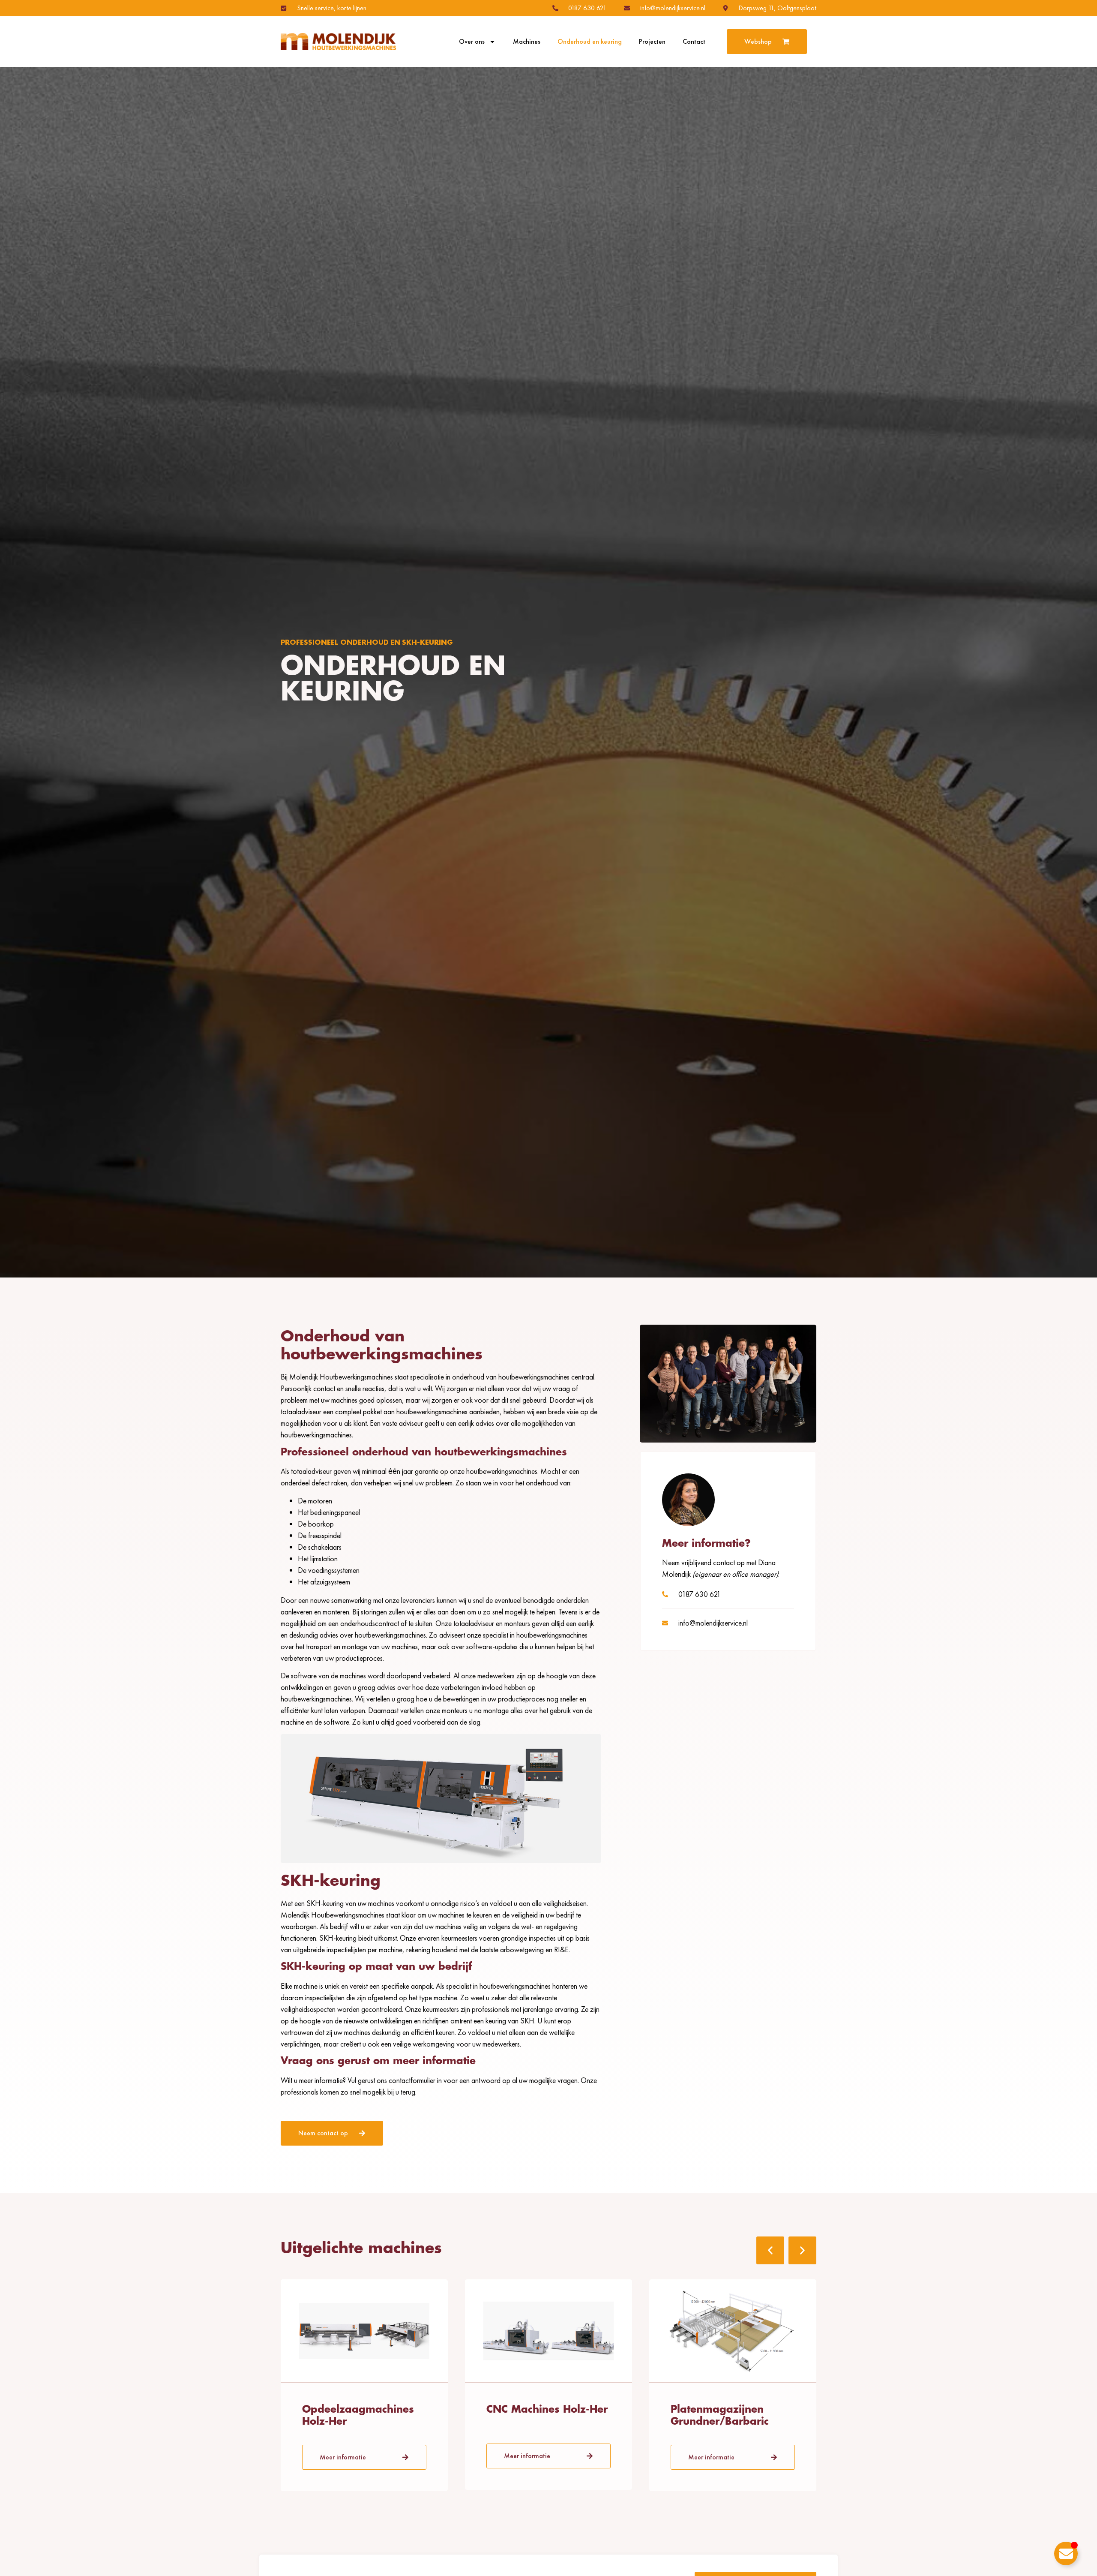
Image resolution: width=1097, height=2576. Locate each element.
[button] (770, 2250)
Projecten (652, 42)
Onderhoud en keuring (590, 42)
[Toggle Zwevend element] (1066, 2553)
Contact (694, 42)
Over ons (472, 42)
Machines (527, 42)
